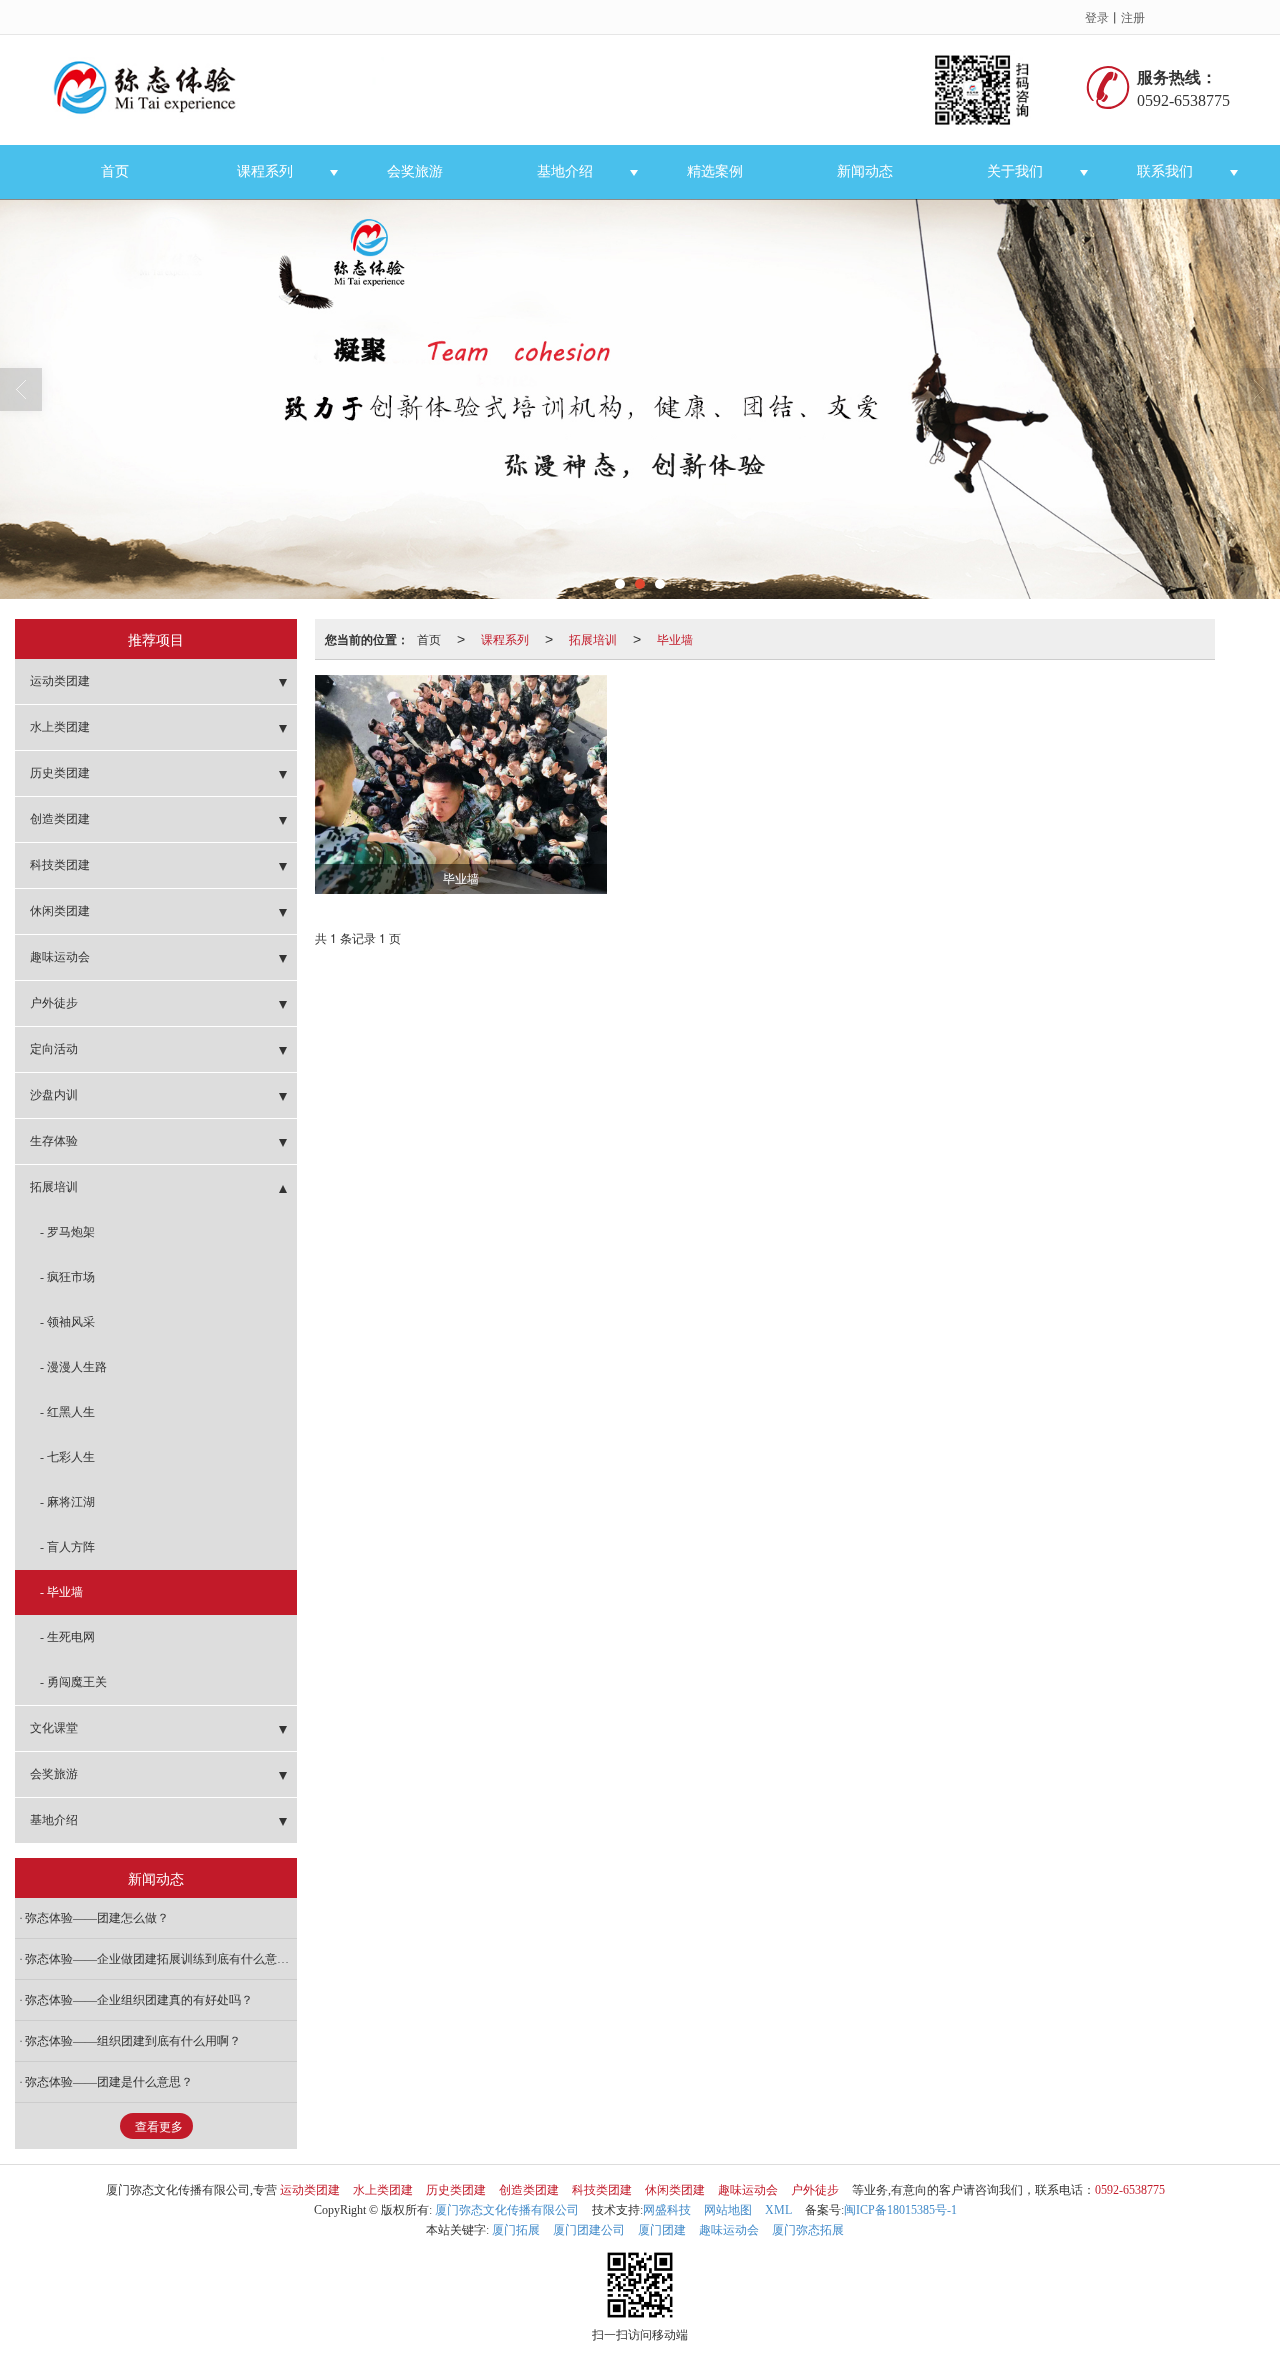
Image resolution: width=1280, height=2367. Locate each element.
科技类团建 (60, 865)
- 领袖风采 (67, 1322)
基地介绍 (565, 171)
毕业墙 (675, 638)
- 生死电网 (67, 1637)
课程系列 (265, 171)
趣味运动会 (60, 957)
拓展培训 (593, 638)
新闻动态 (865, 171)
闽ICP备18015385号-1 (900, 2210)
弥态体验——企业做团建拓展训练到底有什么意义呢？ (161, 1959)
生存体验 (54, 1141)
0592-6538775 (1130, 2190)
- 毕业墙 (61, 1592)
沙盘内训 (54, 1095)
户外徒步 (54, 1003)
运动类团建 (60, 681)
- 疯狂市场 (67, 1277)
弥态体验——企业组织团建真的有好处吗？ (139, 2000)
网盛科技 (667, 2210)
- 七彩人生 (67, 1457)
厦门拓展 (516, 2230)
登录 (1097, 16)
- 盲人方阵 (67, 1547)
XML (778, 2210)
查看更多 (159, 2127)
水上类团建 (60, 727)
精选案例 (715, 171)
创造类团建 (60, 819)
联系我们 (1165, 171)
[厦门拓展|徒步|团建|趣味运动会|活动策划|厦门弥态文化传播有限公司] (553, 90)
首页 (115, 171)
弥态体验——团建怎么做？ (97, 1918)
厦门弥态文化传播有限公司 (507, 2210)
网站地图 (728, 2210)
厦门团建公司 (589, 2230)
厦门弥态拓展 (808, 2230)
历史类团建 (60, 773)
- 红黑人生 (67, 1412)
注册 (1133, 16)
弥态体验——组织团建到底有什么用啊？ (133, 2041)
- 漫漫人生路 (73, 1367)
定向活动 (54, 1049)
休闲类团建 (60, 911)
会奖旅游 (415, 171)
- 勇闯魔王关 (73, 1682)
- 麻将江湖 (67, 1502)
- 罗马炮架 (67, 1232)
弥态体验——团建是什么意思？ (109, 2082)
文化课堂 (54, 1728)
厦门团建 (662, 2230)
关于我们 (1015, 171)
